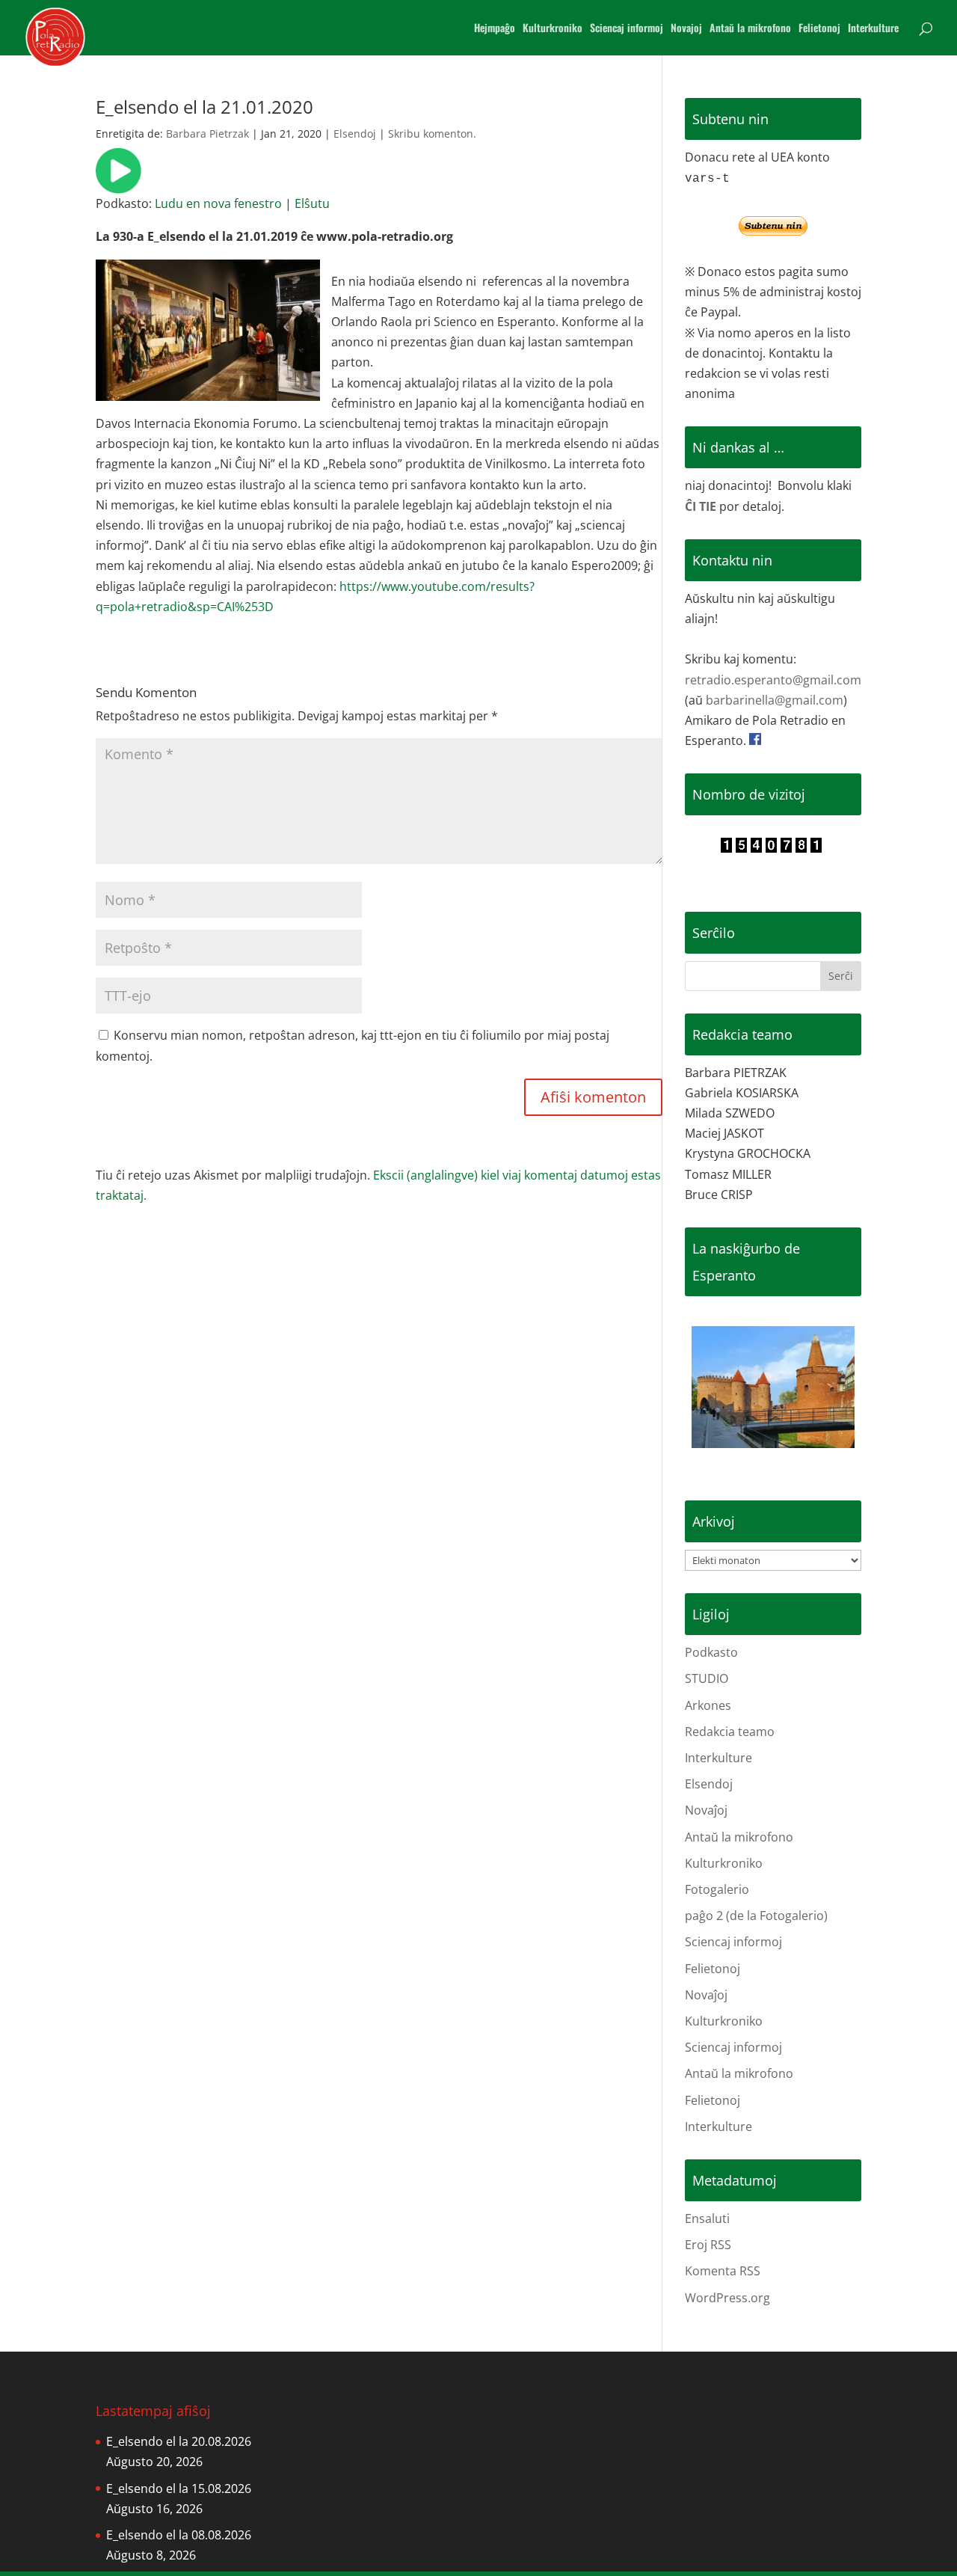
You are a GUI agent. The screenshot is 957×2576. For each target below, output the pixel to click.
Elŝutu (312, 203)
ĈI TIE (701, 506)
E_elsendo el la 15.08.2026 (179, 2488)
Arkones (708, 1705)
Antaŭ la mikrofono (750, 29)
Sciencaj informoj (627, 29)
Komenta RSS (723, 2271)
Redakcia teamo (730, 1732)
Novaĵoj (706, 1810)
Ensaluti (707, 2218)
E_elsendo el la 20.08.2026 (179, 2441)
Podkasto (711, 1652)
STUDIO (707, 1678)
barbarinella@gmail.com (775, 700)
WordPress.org (727, 2298)
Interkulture (873, 29)
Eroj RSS (708, 2245)
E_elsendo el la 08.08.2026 (179, 2535)
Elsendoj (355, 134)
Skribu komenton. (432, 134)
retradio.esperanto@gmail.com (773, 680)
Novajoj (686, 29)
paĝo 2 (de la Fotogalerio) (756, 1916)
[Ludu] (119, 183)
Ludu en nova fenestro (218, 203)
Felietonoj (819, 29)
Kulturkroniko (553, 29)
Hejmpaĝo (495, 29)
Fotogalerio (717, 1889)
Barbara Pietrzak (207, 134)
